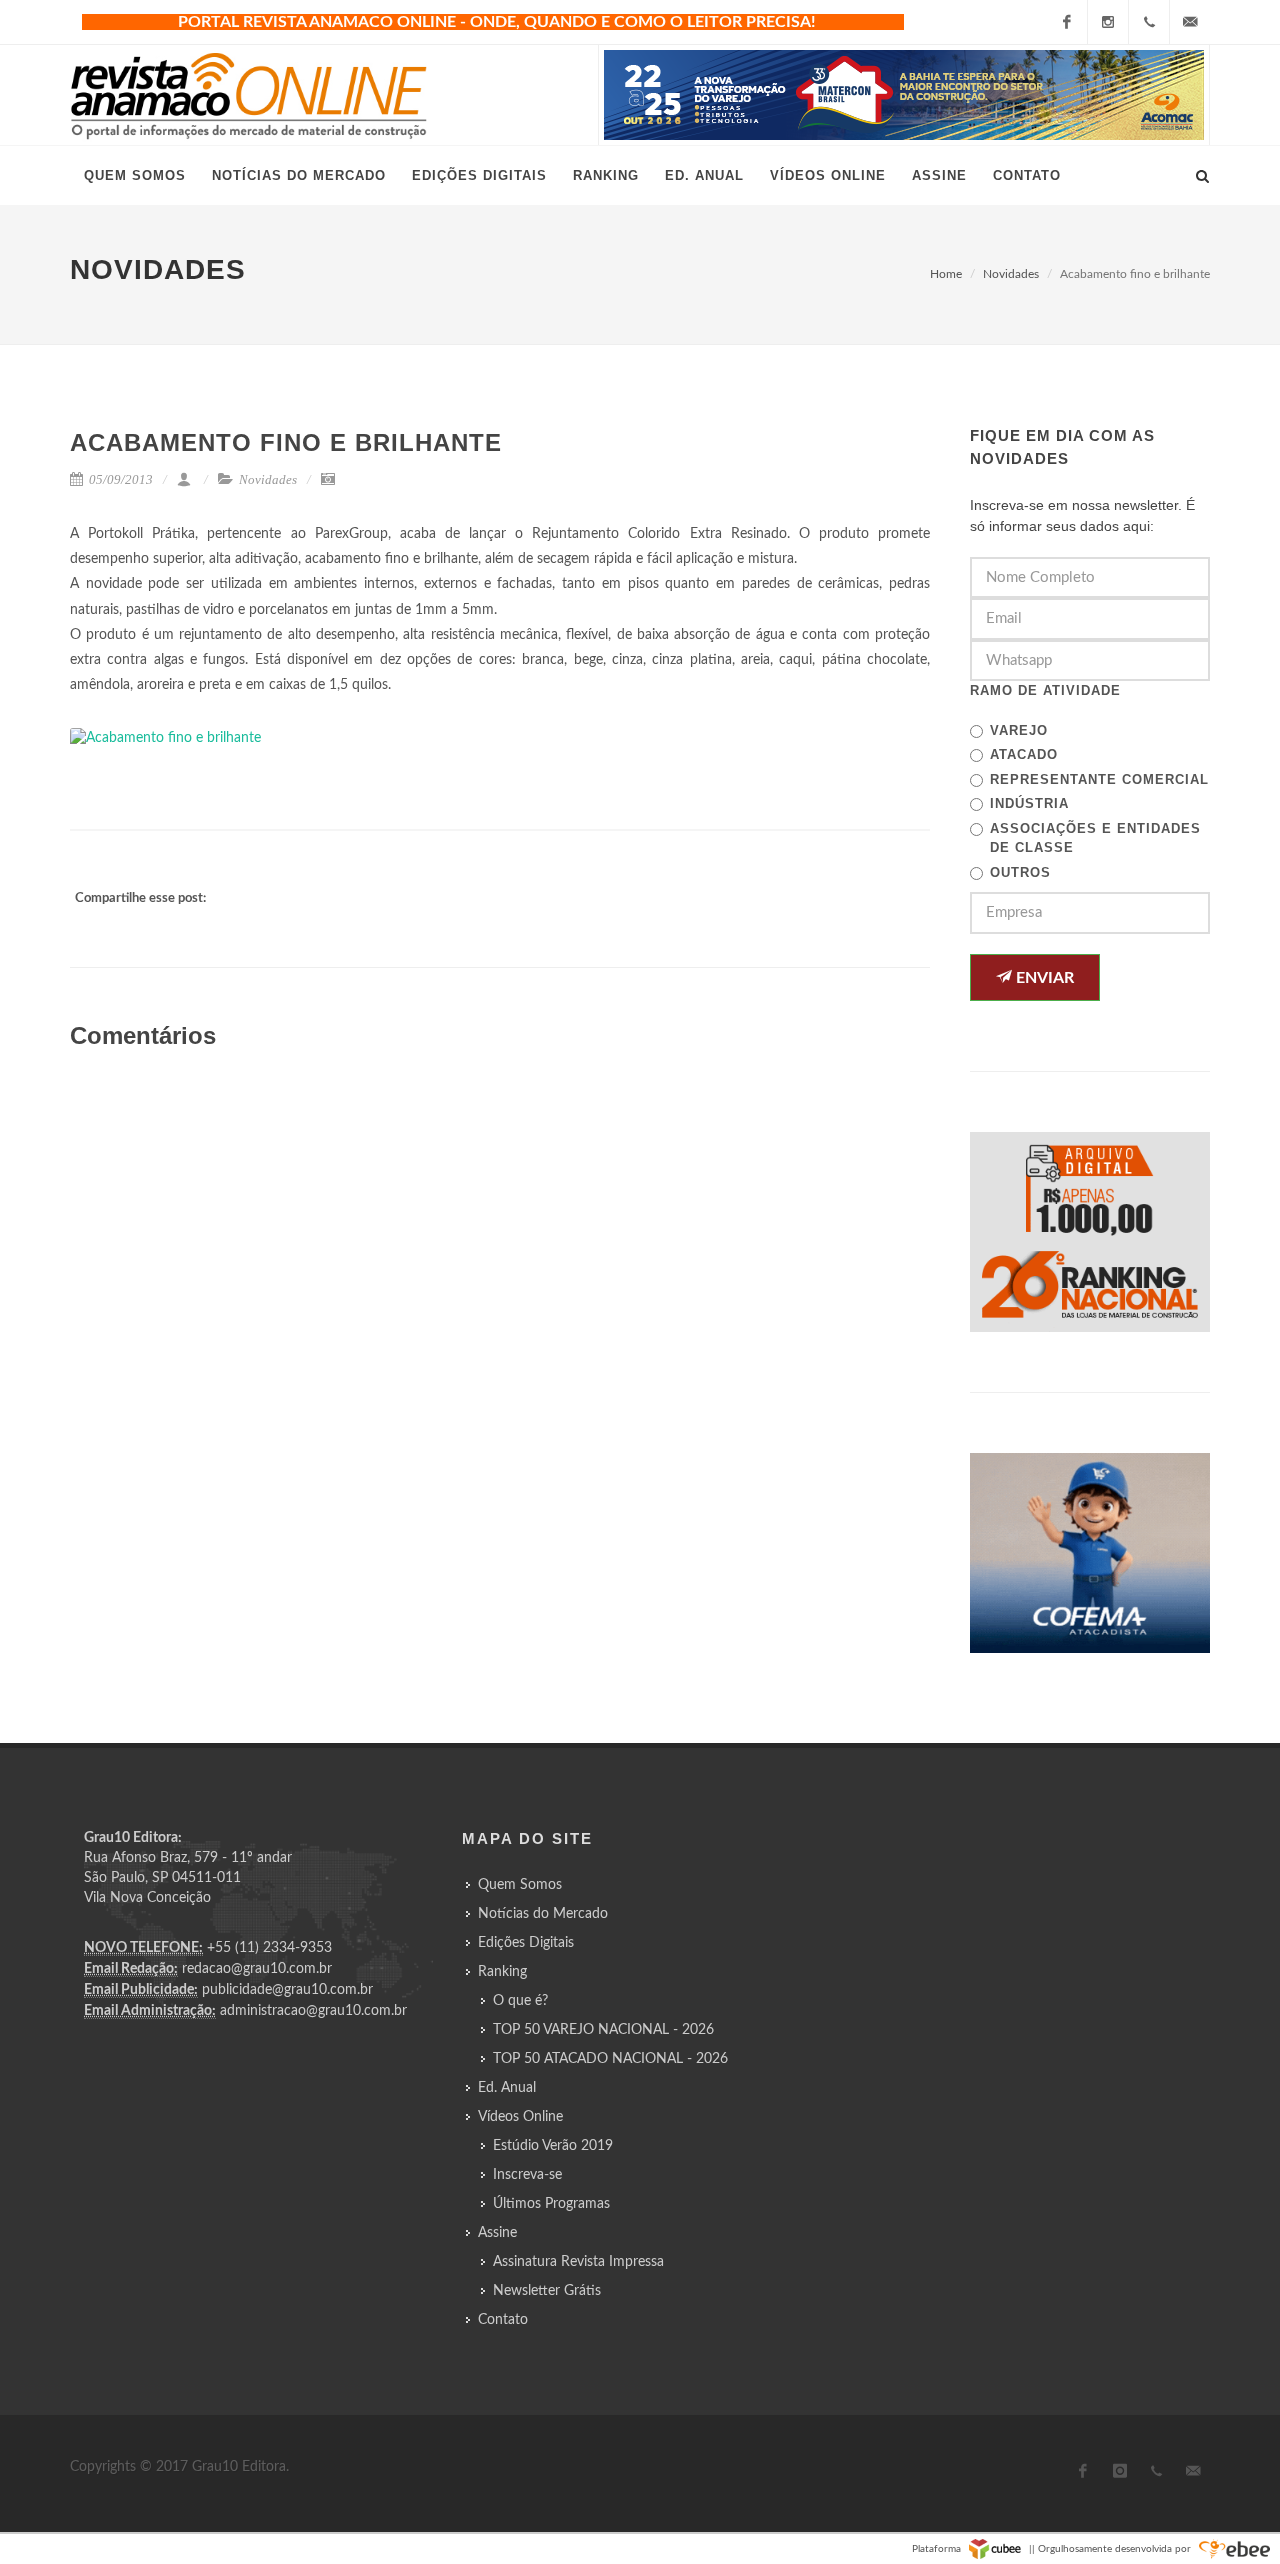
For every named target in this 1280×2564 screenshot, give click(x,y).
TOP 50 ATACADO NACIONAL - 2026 (610, 2059)
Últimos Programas (551, 2204)
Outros (1020, 872)
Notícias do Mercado (543, 1914)
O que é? (520, 2001)
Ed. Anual (507, 2088)
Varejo (1019, 730)
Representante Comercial (1099, 779)
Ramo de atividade (1045, 690)
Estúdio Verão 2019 (553, 2146)
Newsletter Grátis (547, 2291)
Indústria (1029, 803)
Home (946, 274)
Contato (503, 2320)
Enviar (1043, 978)
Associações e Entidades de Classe (1095, 838)
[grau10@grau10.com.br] (1190, 22)
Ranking (502, 1972)
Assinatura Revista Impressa (578, 2262)
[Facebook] (1067, 22)
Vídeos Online (520, 2117)
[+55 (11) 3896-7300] (1149, 22)
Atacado (1024, 754)
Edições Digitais (526, 1943)
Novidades (1011, 274)
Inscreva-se (527, 2175)
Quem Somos (520, 1885)
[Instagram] (1108, 22)
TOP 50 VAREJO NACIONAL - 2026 (603, 2030)
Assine (497, 2233)
